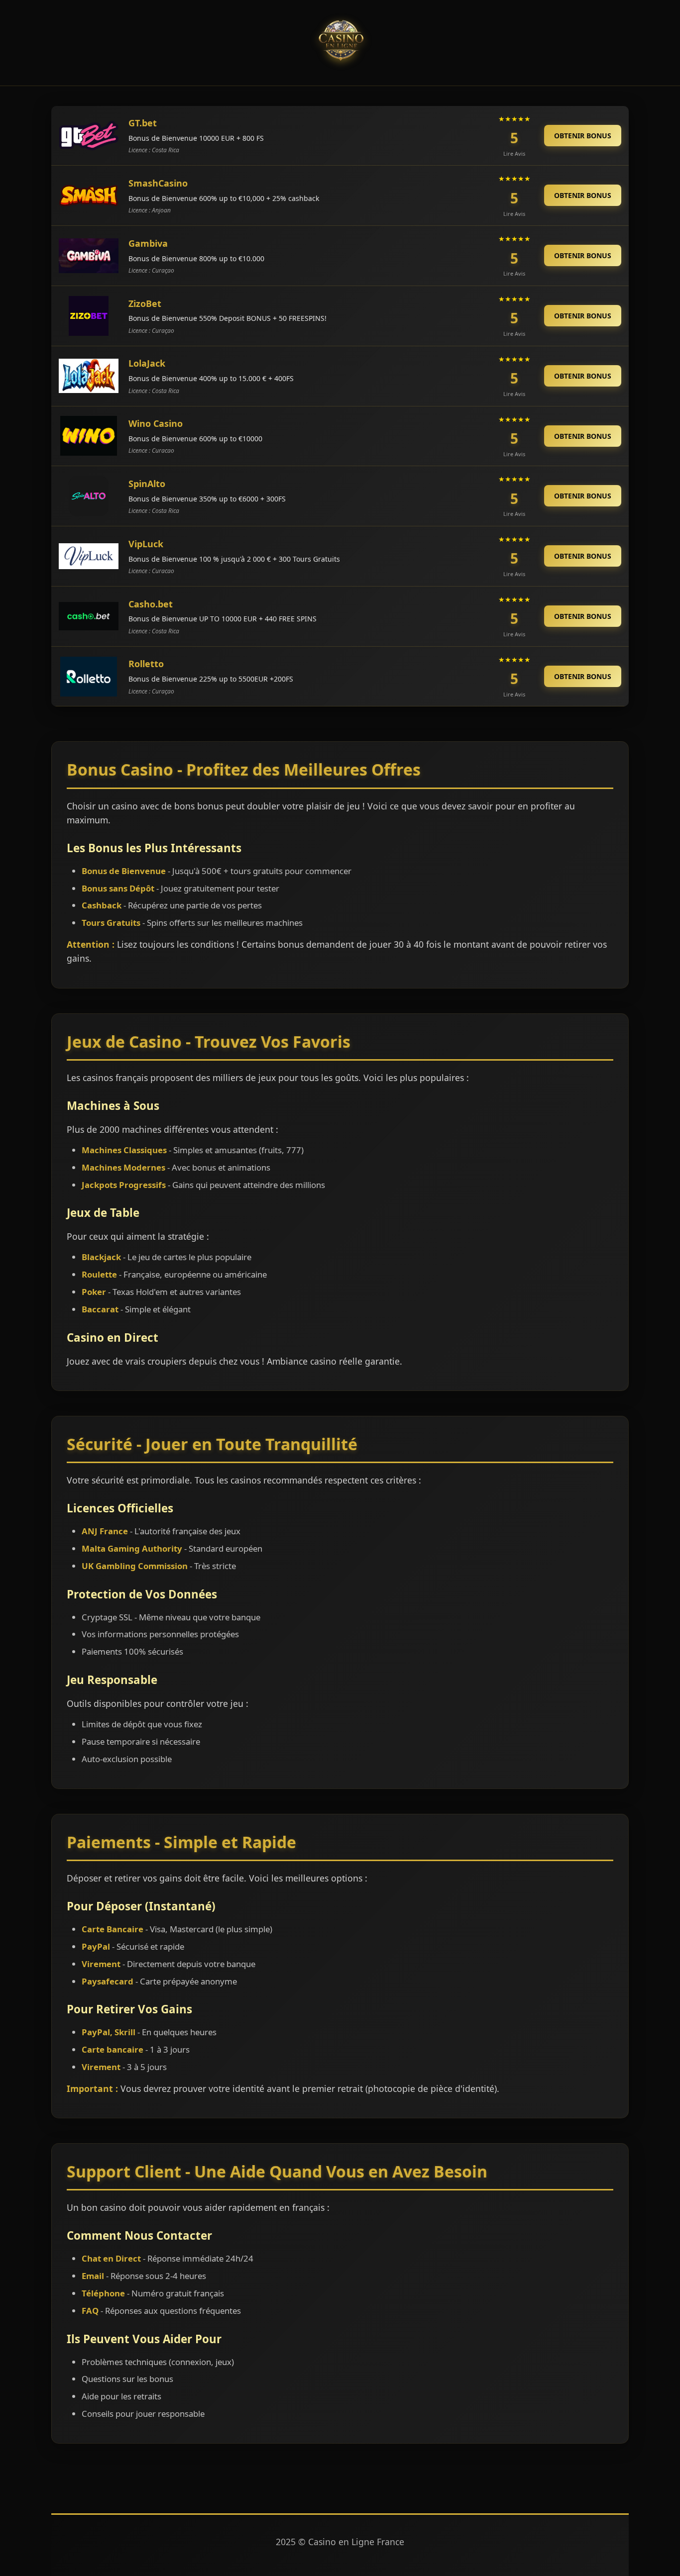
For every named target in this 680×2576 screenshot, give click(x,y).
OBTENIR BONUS (583, 136)
